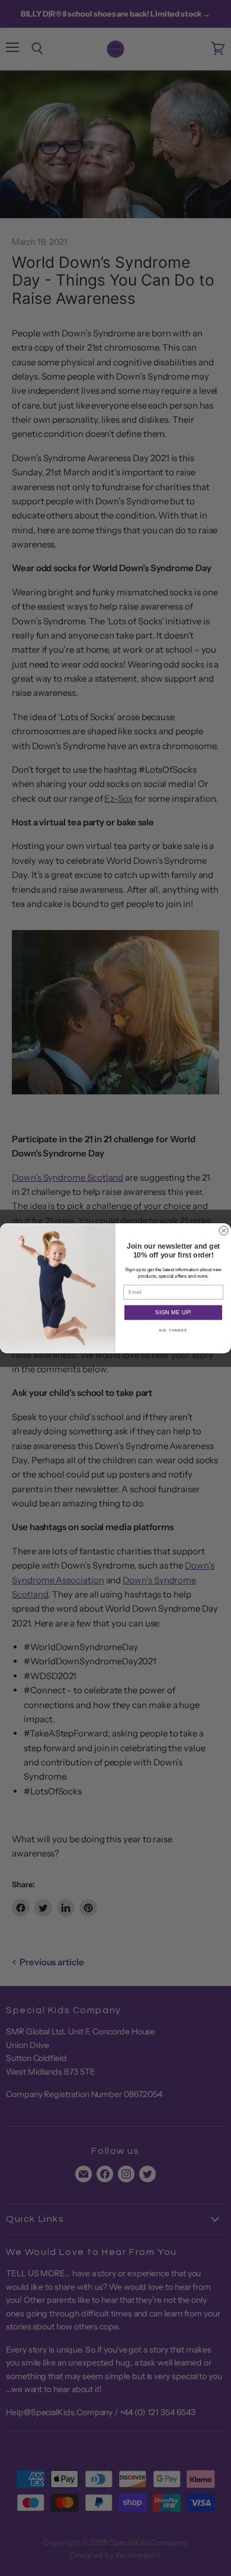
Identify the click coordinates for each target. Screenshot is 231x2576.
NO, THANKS (173, 1330)
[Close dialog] (224, 1231)
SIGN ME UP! (173, 1313)
